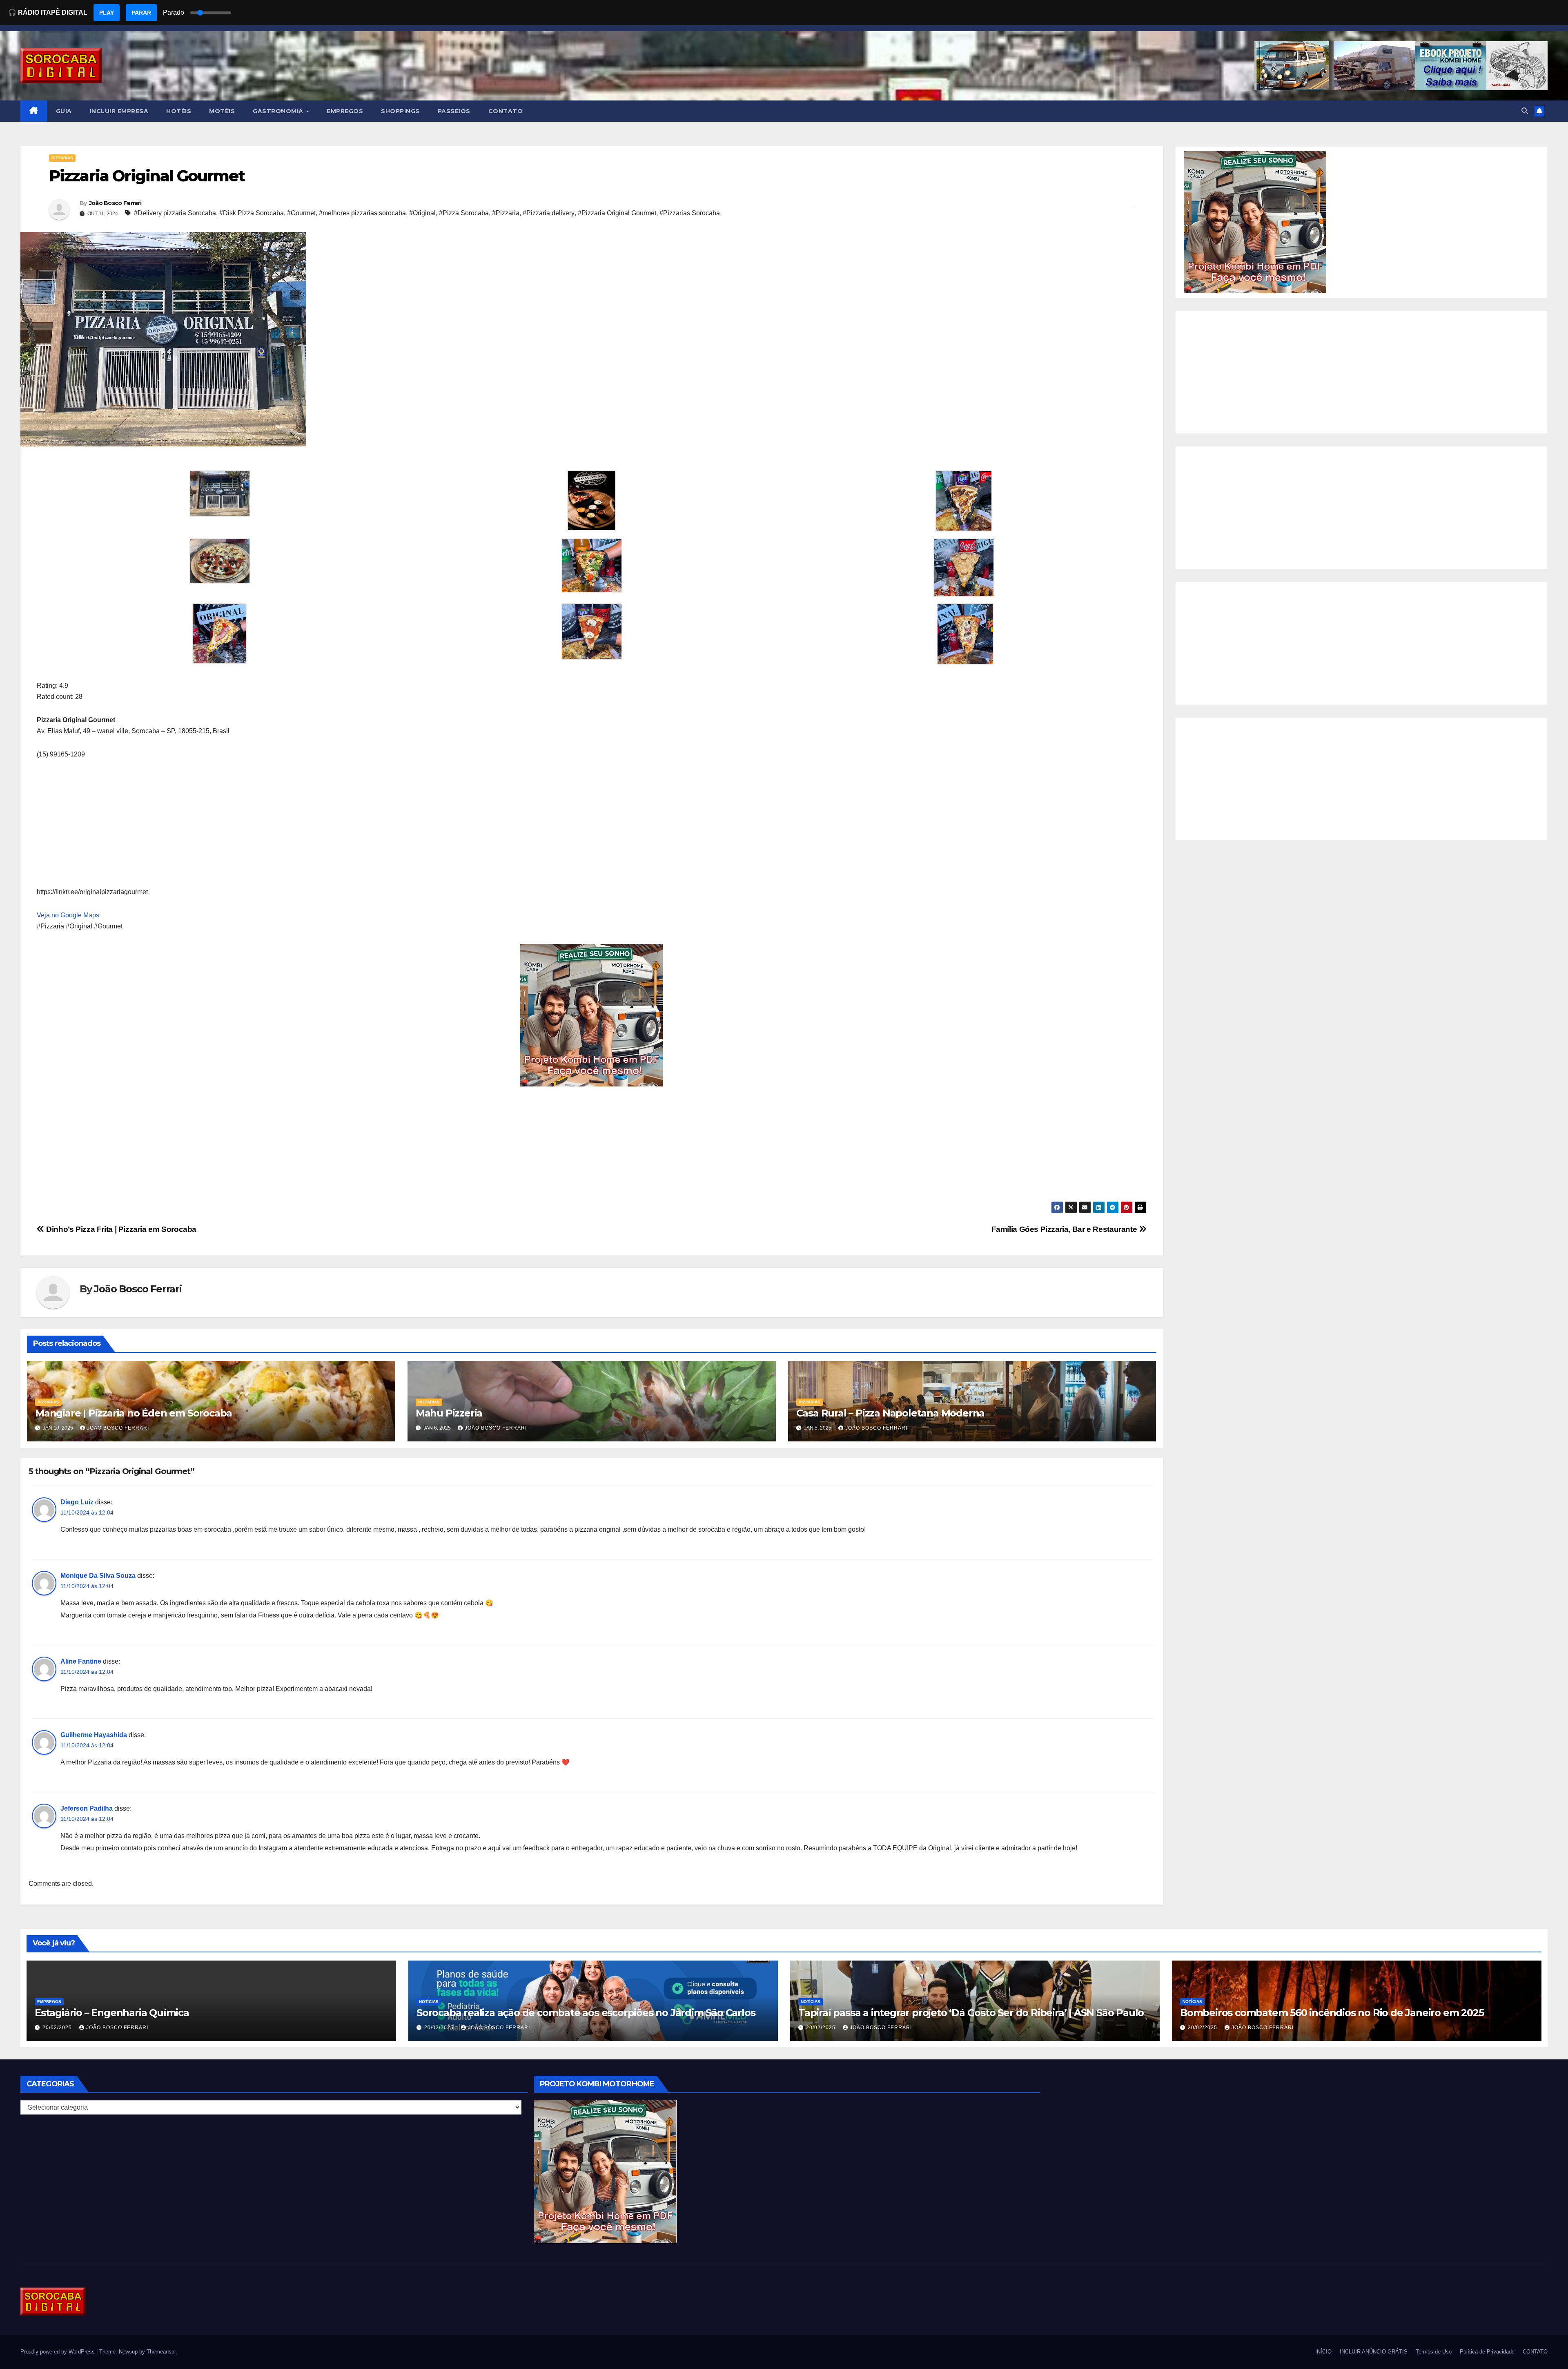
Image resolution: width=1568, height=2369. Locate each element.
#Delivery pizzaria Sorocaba (175, 213)
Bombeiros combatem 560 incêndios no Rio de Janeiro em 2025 (1332, 2013)
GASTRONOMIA (279, 111)
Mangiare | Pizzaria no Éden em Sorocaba (134, 1413)
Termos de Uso (1434, 2352)
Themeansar (161, 2352)
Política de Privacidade (1487, 2352)
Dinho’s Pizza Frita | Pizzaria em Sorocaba (120, 1229)
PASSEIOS (454, 111)
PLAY (107, 13)
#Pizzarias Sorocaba (690, 213)
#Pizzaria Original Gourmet (617, 213)
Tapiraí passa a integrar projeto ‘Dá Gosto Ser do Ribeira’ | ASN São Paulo (971, 2013)
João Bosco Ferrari (115, 203)
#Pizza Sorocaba (464, 213)
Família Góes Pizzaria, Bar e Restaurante (1065, 1229)
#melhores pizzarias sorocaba (362, 213)
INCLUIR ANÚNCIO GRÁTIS (1374, 2352)
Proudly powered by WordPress (58, 2352)
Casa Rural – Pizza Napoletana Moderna (891, 1413)
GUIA (64, 111)
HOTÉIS (179, 111)
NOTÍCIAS (429, 2002)
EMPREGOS (345, 111)
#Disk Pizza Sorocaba (252, 213)
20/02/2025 (58, 2028)
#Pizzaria (506, 213)
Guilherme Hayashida (94, 1735)
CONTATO (506, 111)
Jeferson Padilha (87, 1808)
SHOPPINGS (400, 111)
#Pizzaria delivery (549, 213)
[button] (1525, 111)
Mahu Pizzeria (449, 1413)
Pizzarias (62, 158)
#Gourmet (301, 213)
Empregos (49, 2002)
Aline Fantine (81, 1661)
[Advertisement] (282, 829)
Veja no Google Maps (68, 915)
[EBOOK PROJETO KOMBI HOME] (592, 1015)
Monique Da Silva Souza (98, 1576)
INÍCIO (1323, 2352)
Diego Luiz (77, 1502)
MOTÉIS (222, 111)
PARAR (141, 13)
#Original (422, 213)
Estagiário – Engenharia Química (112, 2013)
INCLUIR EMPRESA (119, 111)
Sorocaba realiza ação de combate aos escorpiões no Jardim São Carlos (586, 2013)
